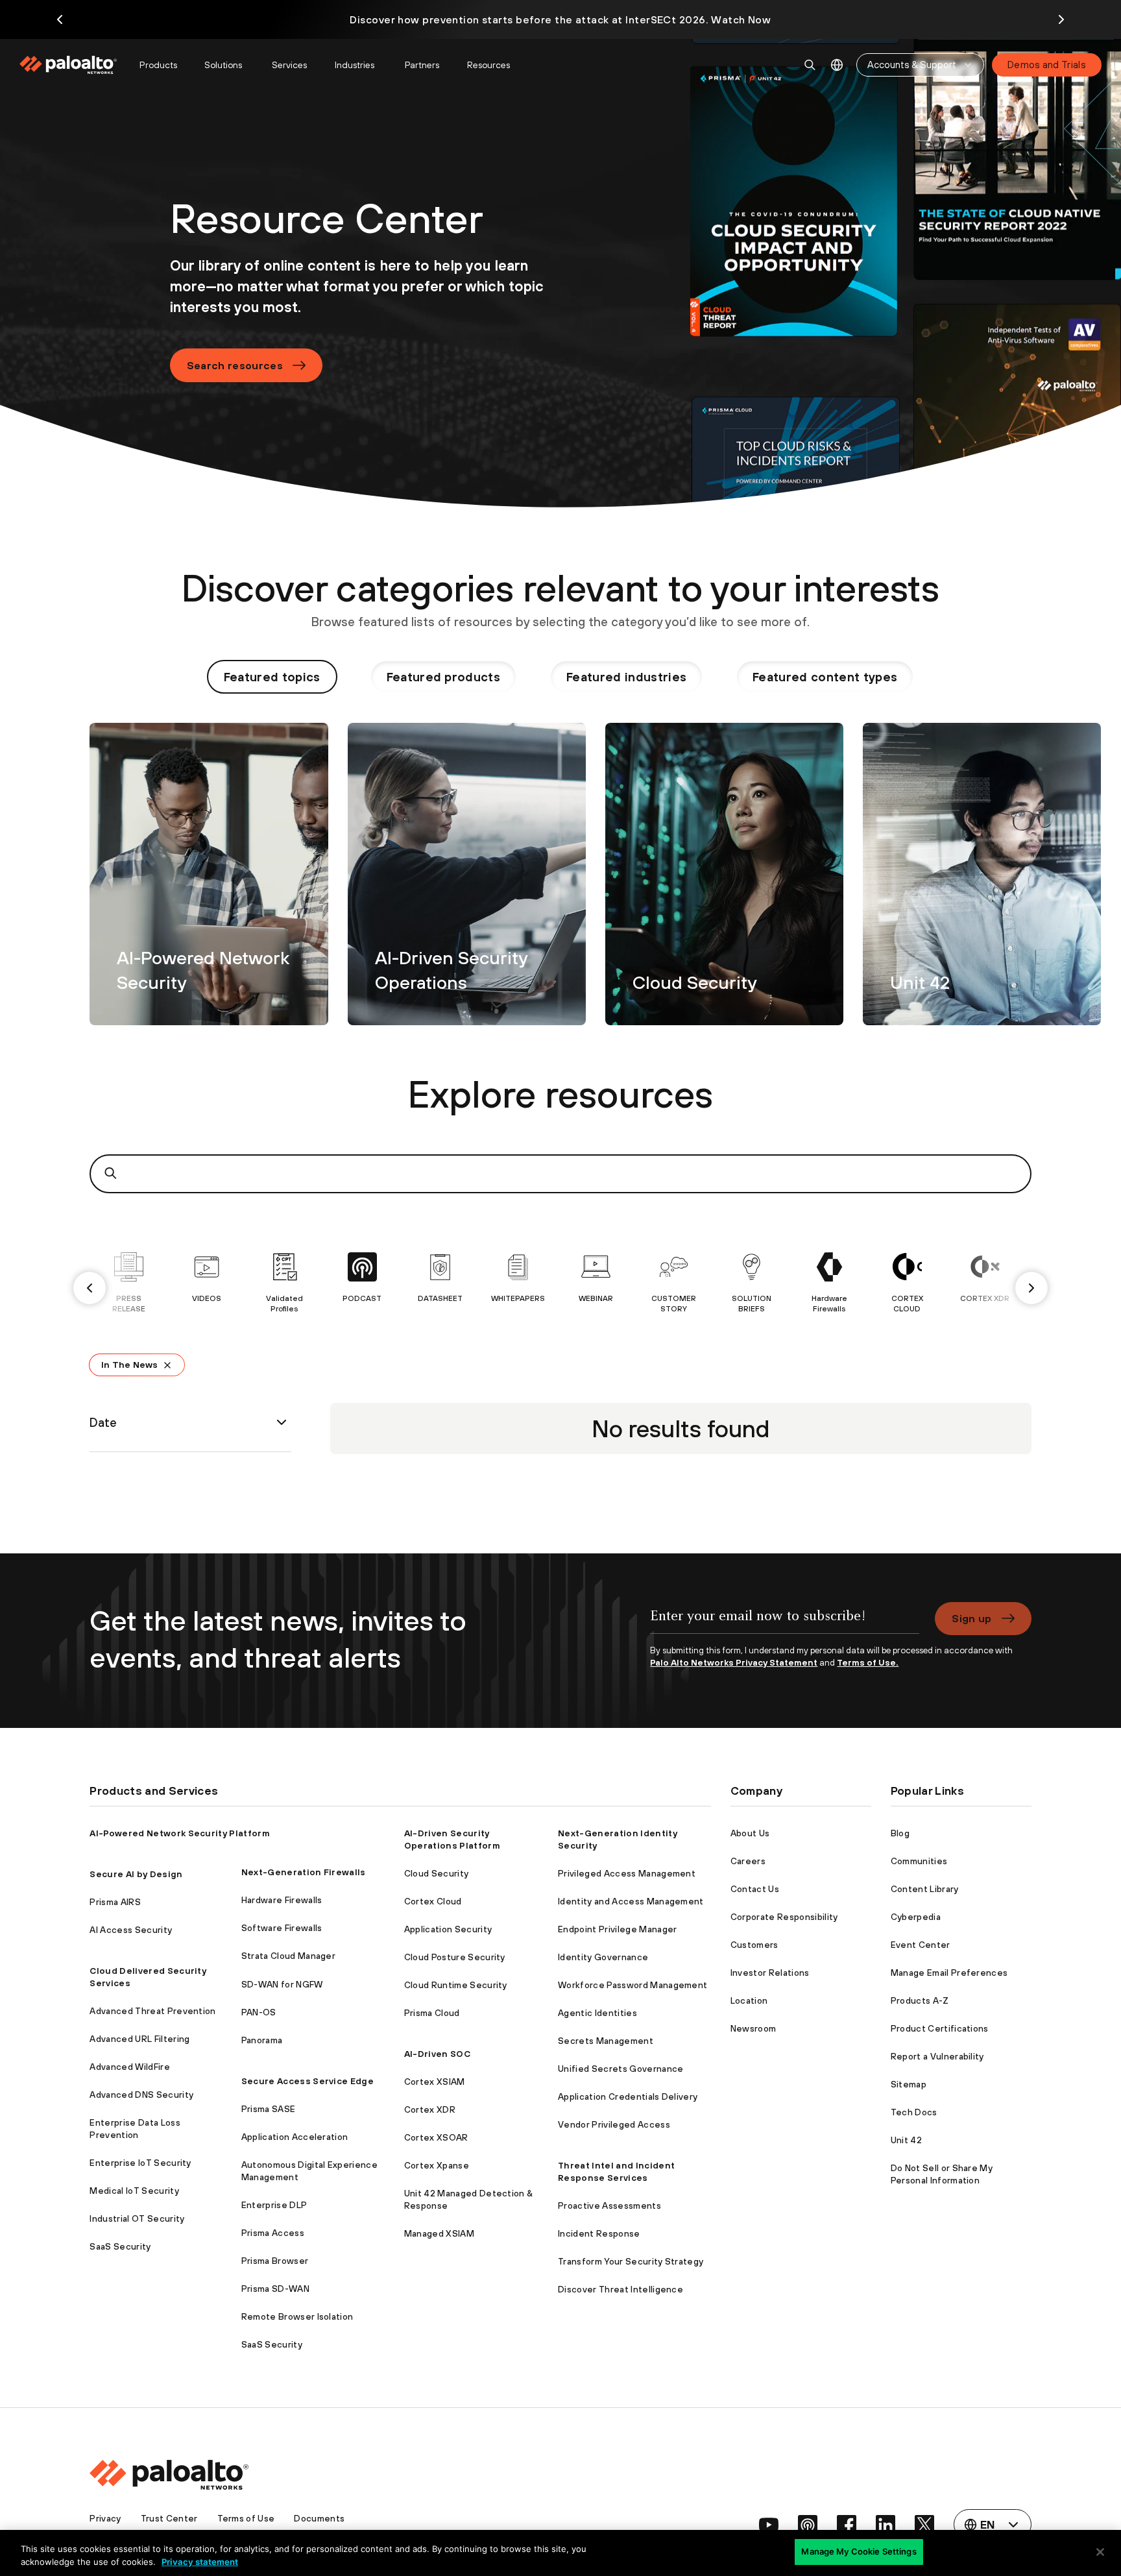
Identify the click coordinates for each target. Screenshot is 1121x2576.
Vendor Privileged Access (614, 2124)
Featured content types (825, 677)
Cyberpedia (916, 1917)
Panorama (262, 2040)
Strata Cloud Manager (288, 1956)
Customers (754, 1945)
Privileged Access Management (627, 1873)
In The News (129, 1365)
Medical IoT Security (134, 2191)
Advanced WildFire (129, 2067)
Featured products (443, 677)
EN (837, 65)
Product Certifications (940, 2028)
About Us (750, 1833)
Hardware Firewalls (282, 1900)
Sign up (971, 1618)
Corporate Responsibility (784, 1917)
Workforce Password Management (633, 1985)
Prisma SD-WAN (275, 2289)
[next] (1031, 1288)
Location (749, 2000)
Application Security (448, 1929)
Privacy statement (200, 2562)
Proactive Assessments (609, 2205)
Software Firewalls (282, 1928)
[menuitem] (74, 65)
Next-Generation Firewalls (304, 1872)
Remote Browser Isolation (297, 2316)
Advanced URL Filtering (139, 2039)
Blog (900, 1833)
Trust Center (169, 2518)
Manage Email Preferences (949, 1973)
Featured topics (272, 677)
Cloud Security (436, 1873)
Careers (748, 1861)
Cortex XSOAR (436, 2137)
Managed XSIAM (439, 2233)
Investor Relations (770, 1973)
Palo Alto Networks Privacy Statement (734, 1662)
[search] (810, 65)
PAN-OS (259, 2012)
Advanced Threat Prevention (152, 2011)
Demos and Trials (1047, 65)
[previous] (90, 1288)
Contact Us (755, 1889)
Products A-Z (920, 2000)
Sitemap (909, 2084)
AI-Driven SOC (437, 2054)
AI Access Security (131, 1930)
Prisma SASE (269, 2109)
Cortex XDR (430, 2109)
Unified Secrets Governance (621, 2069)
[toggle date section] (282, 1422)
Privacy (105, 2518)
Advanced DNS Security (141, 2095)
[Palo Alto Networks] (69, 65)
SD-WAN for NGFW (282, 1984)
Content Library (925, 1889)
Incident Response (599, 2233)
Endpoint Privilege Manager (617, 1929)
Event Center (921, 1945)
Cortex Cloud (433, 1901)
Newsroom (753, 2028)
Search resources (235, 365)
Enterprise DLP (274, 2205)
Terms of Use (246, 2518)
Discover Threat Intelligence (621, 2289)
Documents (319, 2518)
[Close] (1100, 2552)
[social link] (769, 2525)
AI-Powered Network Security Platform (180, 1833)
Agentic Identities (597, 2013)
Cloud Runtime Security (456, 1985)
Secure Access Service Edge (307, 2081)
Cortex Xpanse (437, 2165)
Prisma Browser (275, 2261)
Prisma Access (273, 2233)
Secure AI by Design (136, 1874)
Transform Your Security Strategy (631, 2261)
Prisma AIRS (115, 1902)
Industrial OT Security (137, 2218)
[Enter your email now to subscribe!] (785, 1623)
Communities (919, 1861)
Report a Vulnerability (937, 2056)
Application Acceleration (295, 2137)
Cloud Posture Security (455, 1957)
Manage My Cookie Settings (859, 2551)
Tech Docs (914, 2112)
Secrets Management (606, 2041)
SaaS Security (120, 2246)
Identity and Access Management (631, 1901)
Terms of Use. (868, 1662)
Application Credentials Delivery (628, 2096)
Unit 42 (906, 2140)
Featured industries (626, 677)
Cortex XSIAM (435, 2082)
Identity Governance (603, 1957)
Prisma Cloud (432, 2013)
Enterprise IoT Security (140, 2163)
